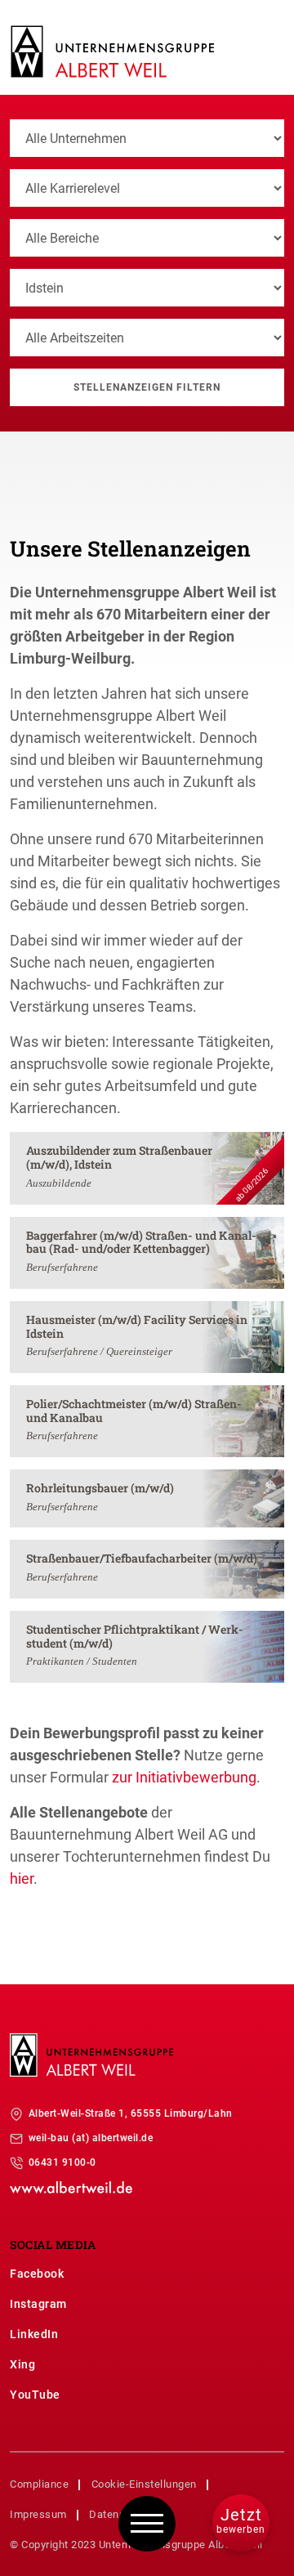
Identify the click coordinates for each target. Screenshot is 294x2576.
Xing (22, 2364)
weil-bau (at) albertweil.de (91, 2138)
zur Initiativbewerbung (184, 1777)
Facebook (37, 2274)
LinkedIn (34, 2334)
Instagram (38, 2304)
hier (22, 1878)
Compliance (39, 2484)
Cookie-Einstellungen (144, 2484)
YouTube (35, 2395)
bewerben (241, 2520)
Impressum (38, 2514)
